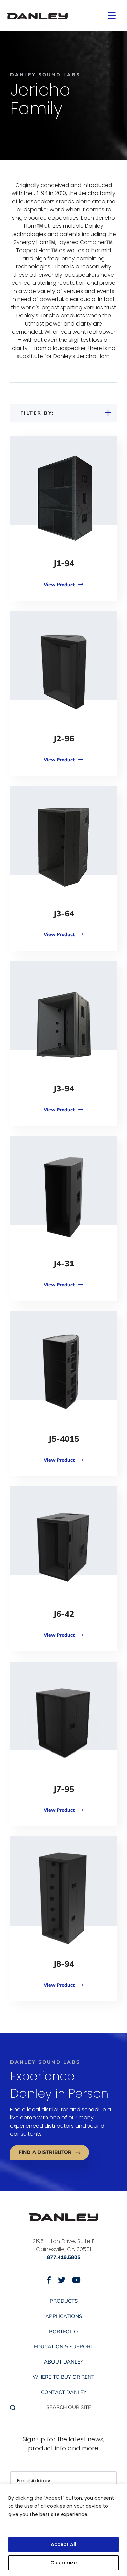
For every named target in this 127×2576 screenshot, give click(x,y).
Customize (63, 2563)
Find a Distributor (45, 2152)
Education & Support (64, 2347)
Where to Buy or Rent (63, 2377)
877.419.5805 (64, 2257)
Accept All (63, 2544)
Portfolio (63, 2332)
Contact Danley (64, 2392)
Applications (64, 2316)
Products (64, 2301)
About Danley (64, 2362)
